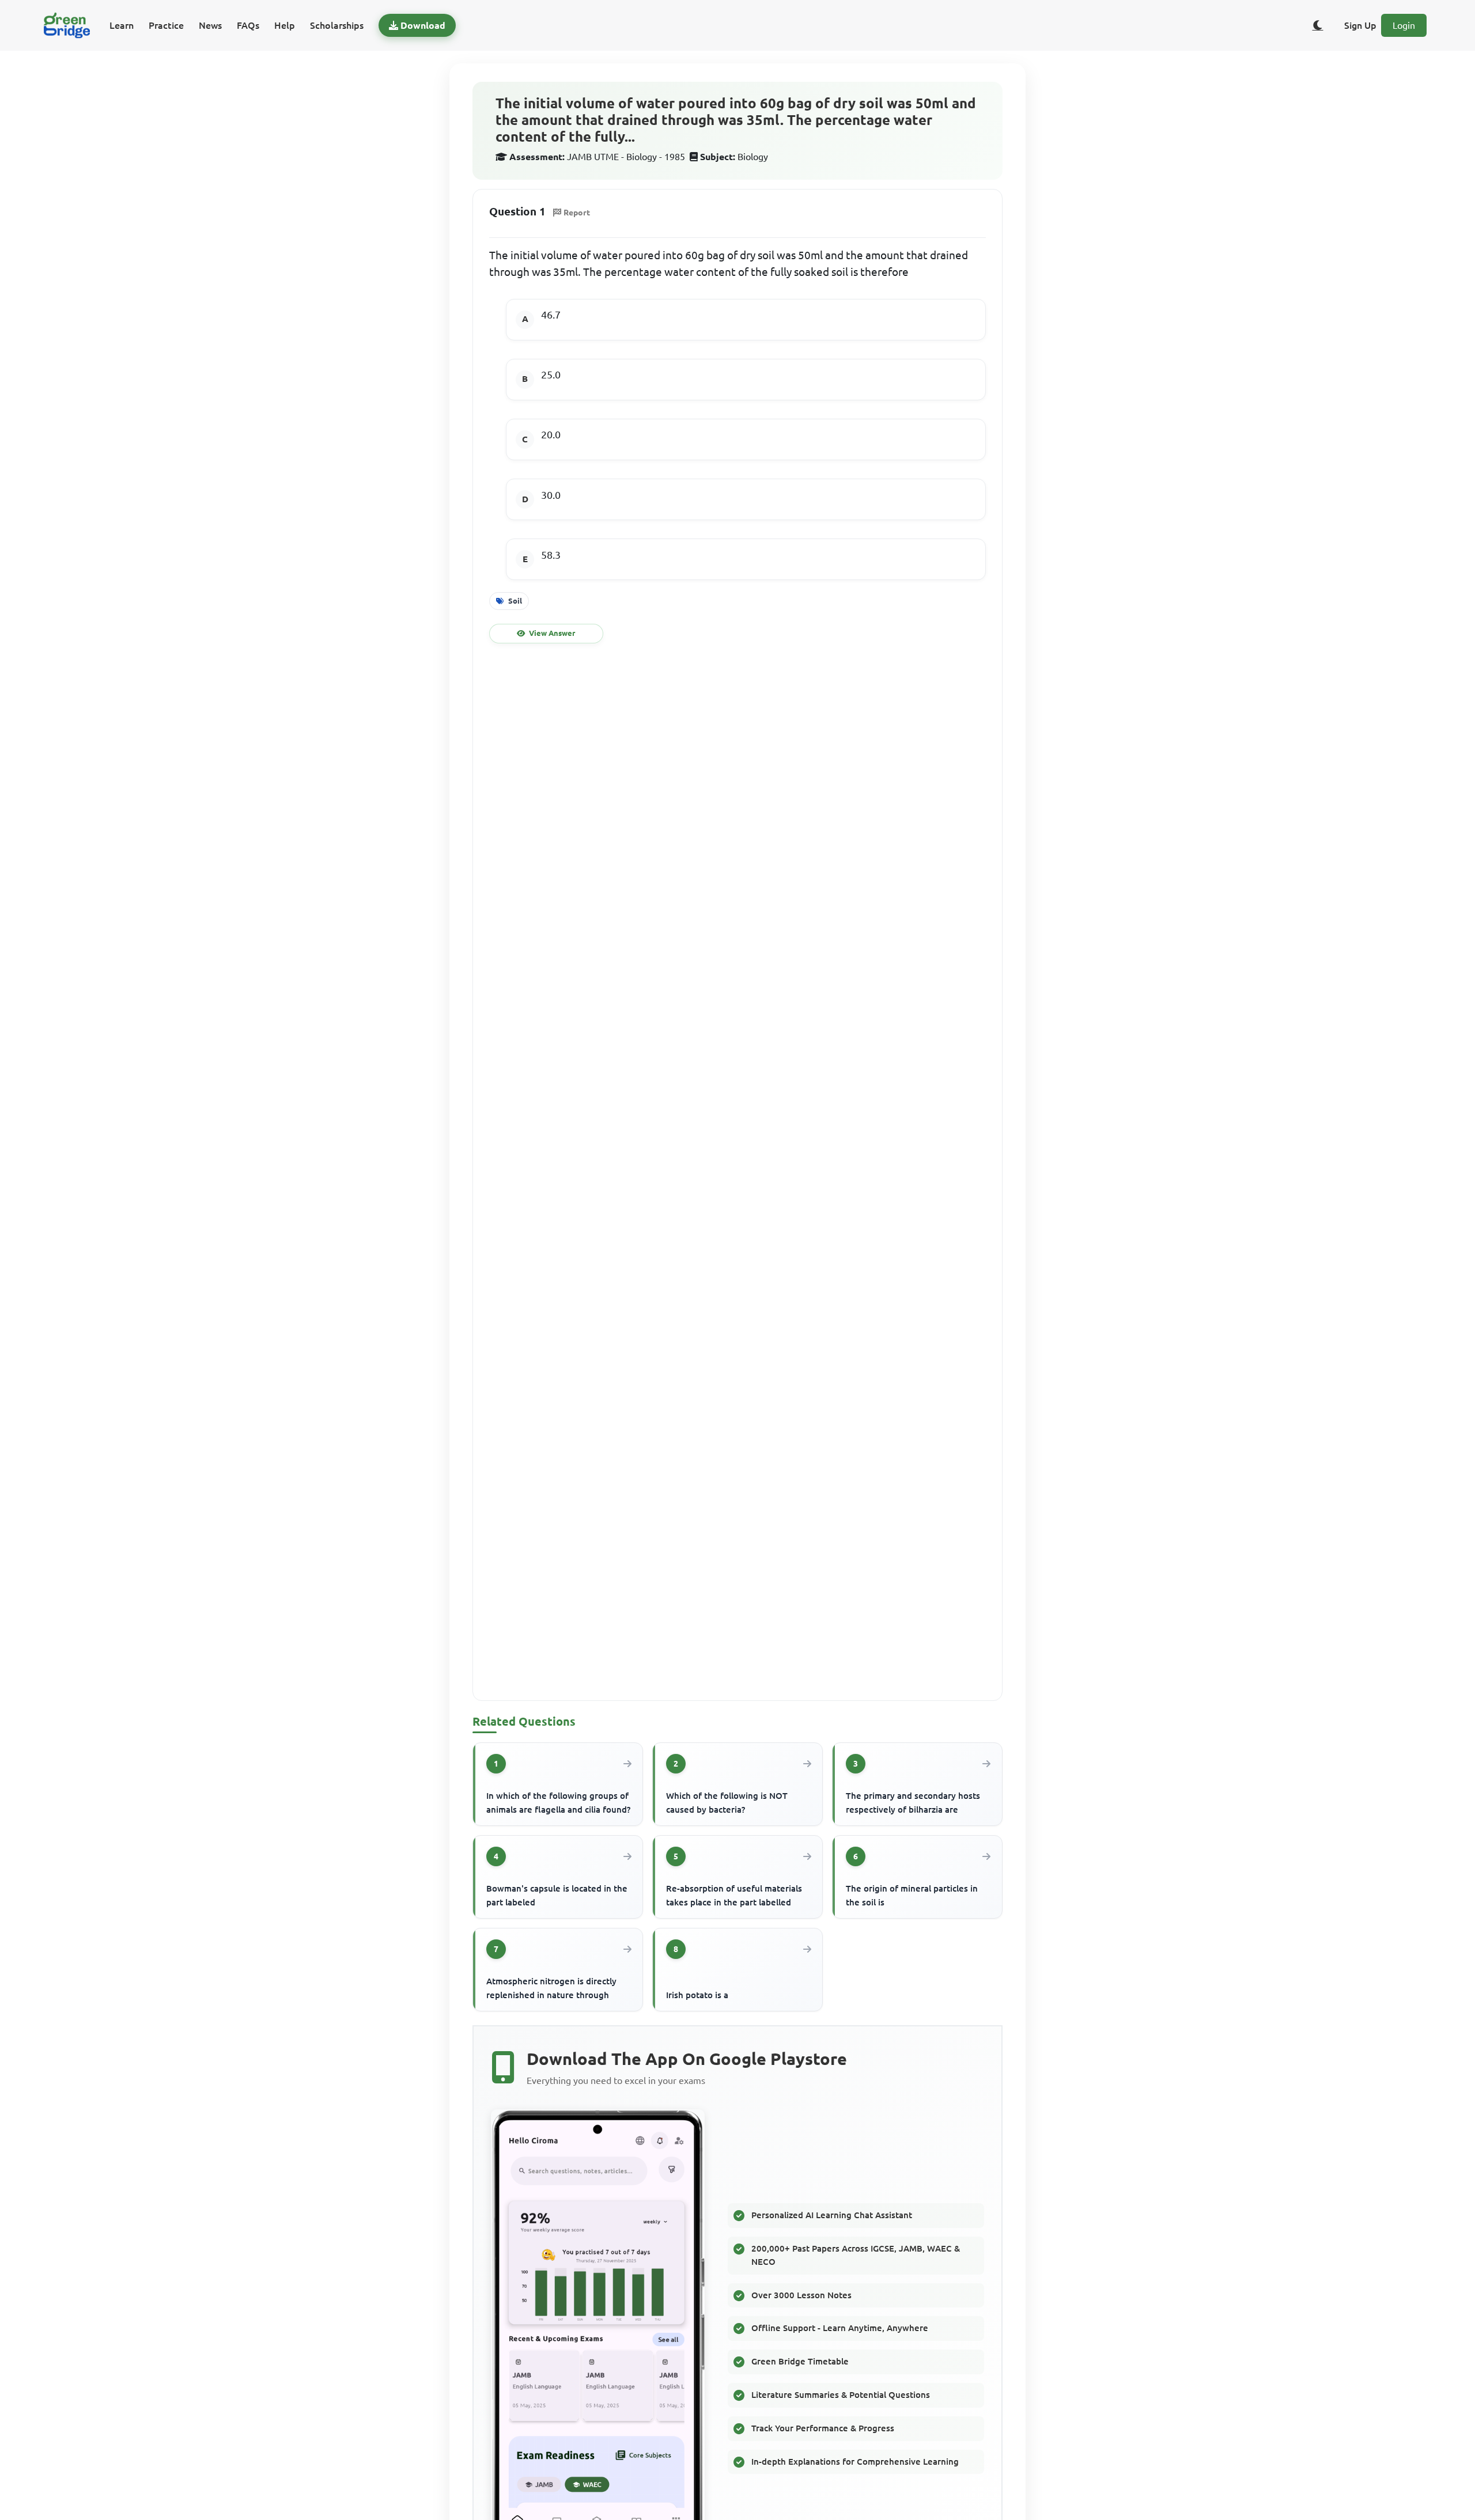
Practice (166, 25)
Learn (122, 25)
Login (1404, 25)
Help (285, 25)
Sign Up (1360, 25)
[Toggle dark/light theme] (1318, 25)
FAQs (248, 25)
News (210, 25)
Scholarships (337, 25)
